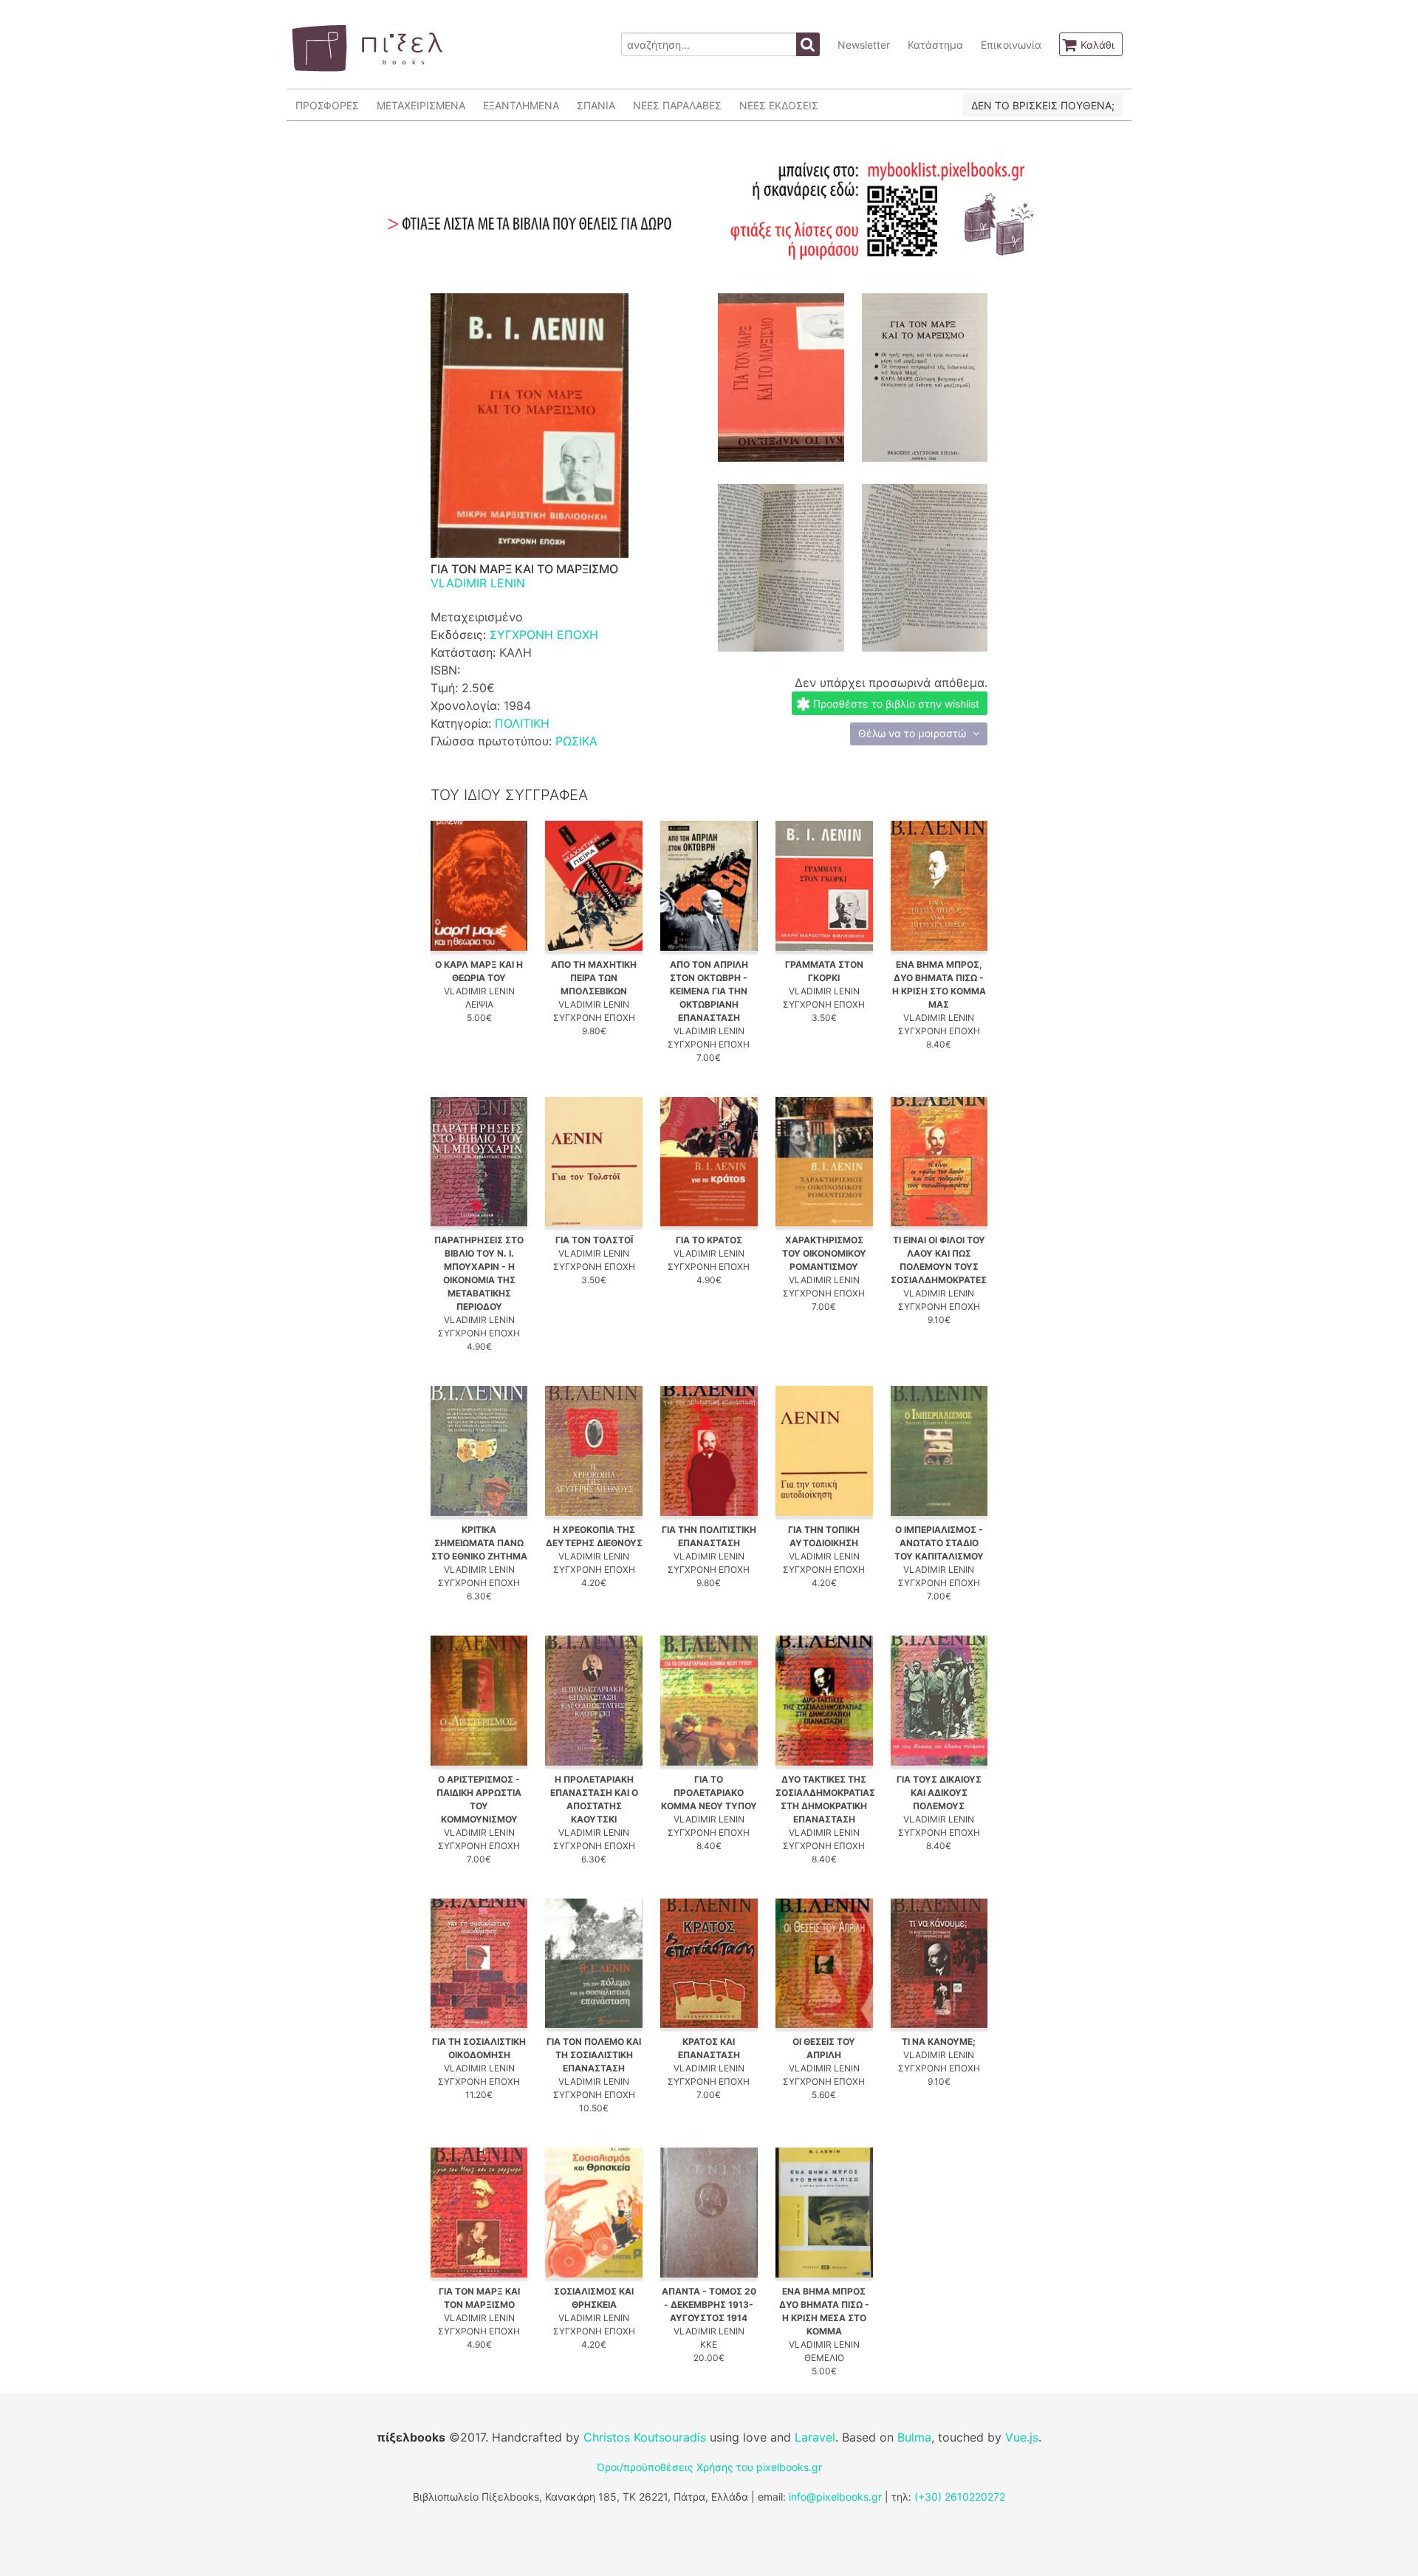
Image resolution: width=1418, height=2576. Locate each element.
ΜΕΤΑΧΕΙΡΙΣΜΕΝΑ (421, 105)
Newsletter (864, 45)
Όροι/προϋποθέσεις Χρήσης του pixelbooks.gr (709, 2467)
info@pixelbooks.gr (835, 2497)
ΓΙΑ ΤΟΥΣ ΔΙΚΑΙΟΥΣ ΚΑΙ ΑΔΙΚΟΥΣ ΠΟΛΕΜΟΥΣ (939, 1793)
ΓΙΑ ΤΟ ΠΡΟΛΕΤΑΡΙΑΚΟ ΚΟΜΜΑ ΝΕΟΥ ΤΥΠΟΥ (709, 1793)
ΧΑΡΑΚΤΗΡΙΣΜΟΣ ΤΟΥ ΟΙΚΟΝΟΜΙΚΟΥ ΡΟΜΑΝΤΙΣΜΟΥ (824, 1253)
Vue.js (1022, 2437)
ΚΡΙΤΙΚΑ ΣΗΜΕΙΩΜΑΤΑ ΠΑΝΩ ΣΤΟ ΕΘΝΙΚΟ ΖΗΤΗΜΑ (479, 1543)
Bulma (914, 2437)
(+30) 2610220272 (960, 2497)
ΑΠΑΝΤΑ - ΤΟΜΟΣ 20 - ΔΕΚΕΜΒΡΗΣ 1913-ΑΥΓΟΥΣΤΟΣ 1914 (709, 2305)
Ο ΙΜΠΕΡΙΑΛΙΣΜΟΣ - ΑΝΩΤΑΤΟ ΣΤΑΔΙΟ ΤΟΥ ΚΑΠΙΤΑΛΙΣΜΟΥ (939, 1543)
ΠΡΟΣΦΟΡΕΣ (327, 105)
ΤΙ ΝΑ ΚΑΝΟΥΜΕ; (939, 2042)
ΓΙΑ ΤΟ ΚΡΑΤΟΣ (709, 1240)
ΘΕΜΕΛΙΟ (824, 2358)
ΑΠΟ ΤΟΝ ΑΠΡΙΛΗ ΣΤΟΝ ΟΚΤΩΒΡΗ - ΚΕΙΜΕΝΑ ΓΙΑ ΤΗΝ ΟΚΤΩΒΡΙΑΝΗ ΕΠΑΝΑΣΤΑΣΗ (709, 991)
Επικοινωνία (1011, 45)
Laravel (815, 2437)
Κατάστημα (935, 45)
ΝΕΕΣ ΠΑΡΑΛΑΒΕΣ (677, 105)
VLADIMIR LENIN (478, 583)
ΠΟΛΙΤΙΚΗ (522, 723)
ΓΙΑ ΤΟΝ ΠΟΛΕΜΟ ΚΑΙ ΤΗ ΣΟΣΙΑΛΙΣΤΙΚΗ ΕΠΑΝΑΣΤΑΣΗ (594, 2055)
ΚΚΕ (709, 2344)
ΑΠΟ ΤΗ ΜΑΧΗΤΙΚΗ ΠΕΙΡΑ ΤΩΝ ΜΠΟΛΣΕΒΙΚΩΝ (594, 978)
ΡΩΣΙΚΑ (576, 741)
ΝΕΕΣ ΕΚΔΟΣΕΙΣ (779, 105)
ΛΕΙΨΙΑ (479, 1004)
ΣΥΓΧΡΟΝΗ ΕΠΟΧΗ (544, 635)
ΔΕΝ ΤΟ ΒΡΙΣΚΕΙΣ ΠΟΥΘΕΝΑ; (1043, 105)
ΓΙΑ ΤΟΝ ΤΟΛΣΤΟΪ (594, 1240)
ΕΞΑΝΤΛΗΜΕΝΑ (521, 105)
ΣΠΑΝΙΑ (596, 105)
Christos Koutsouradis (645, 2437)
